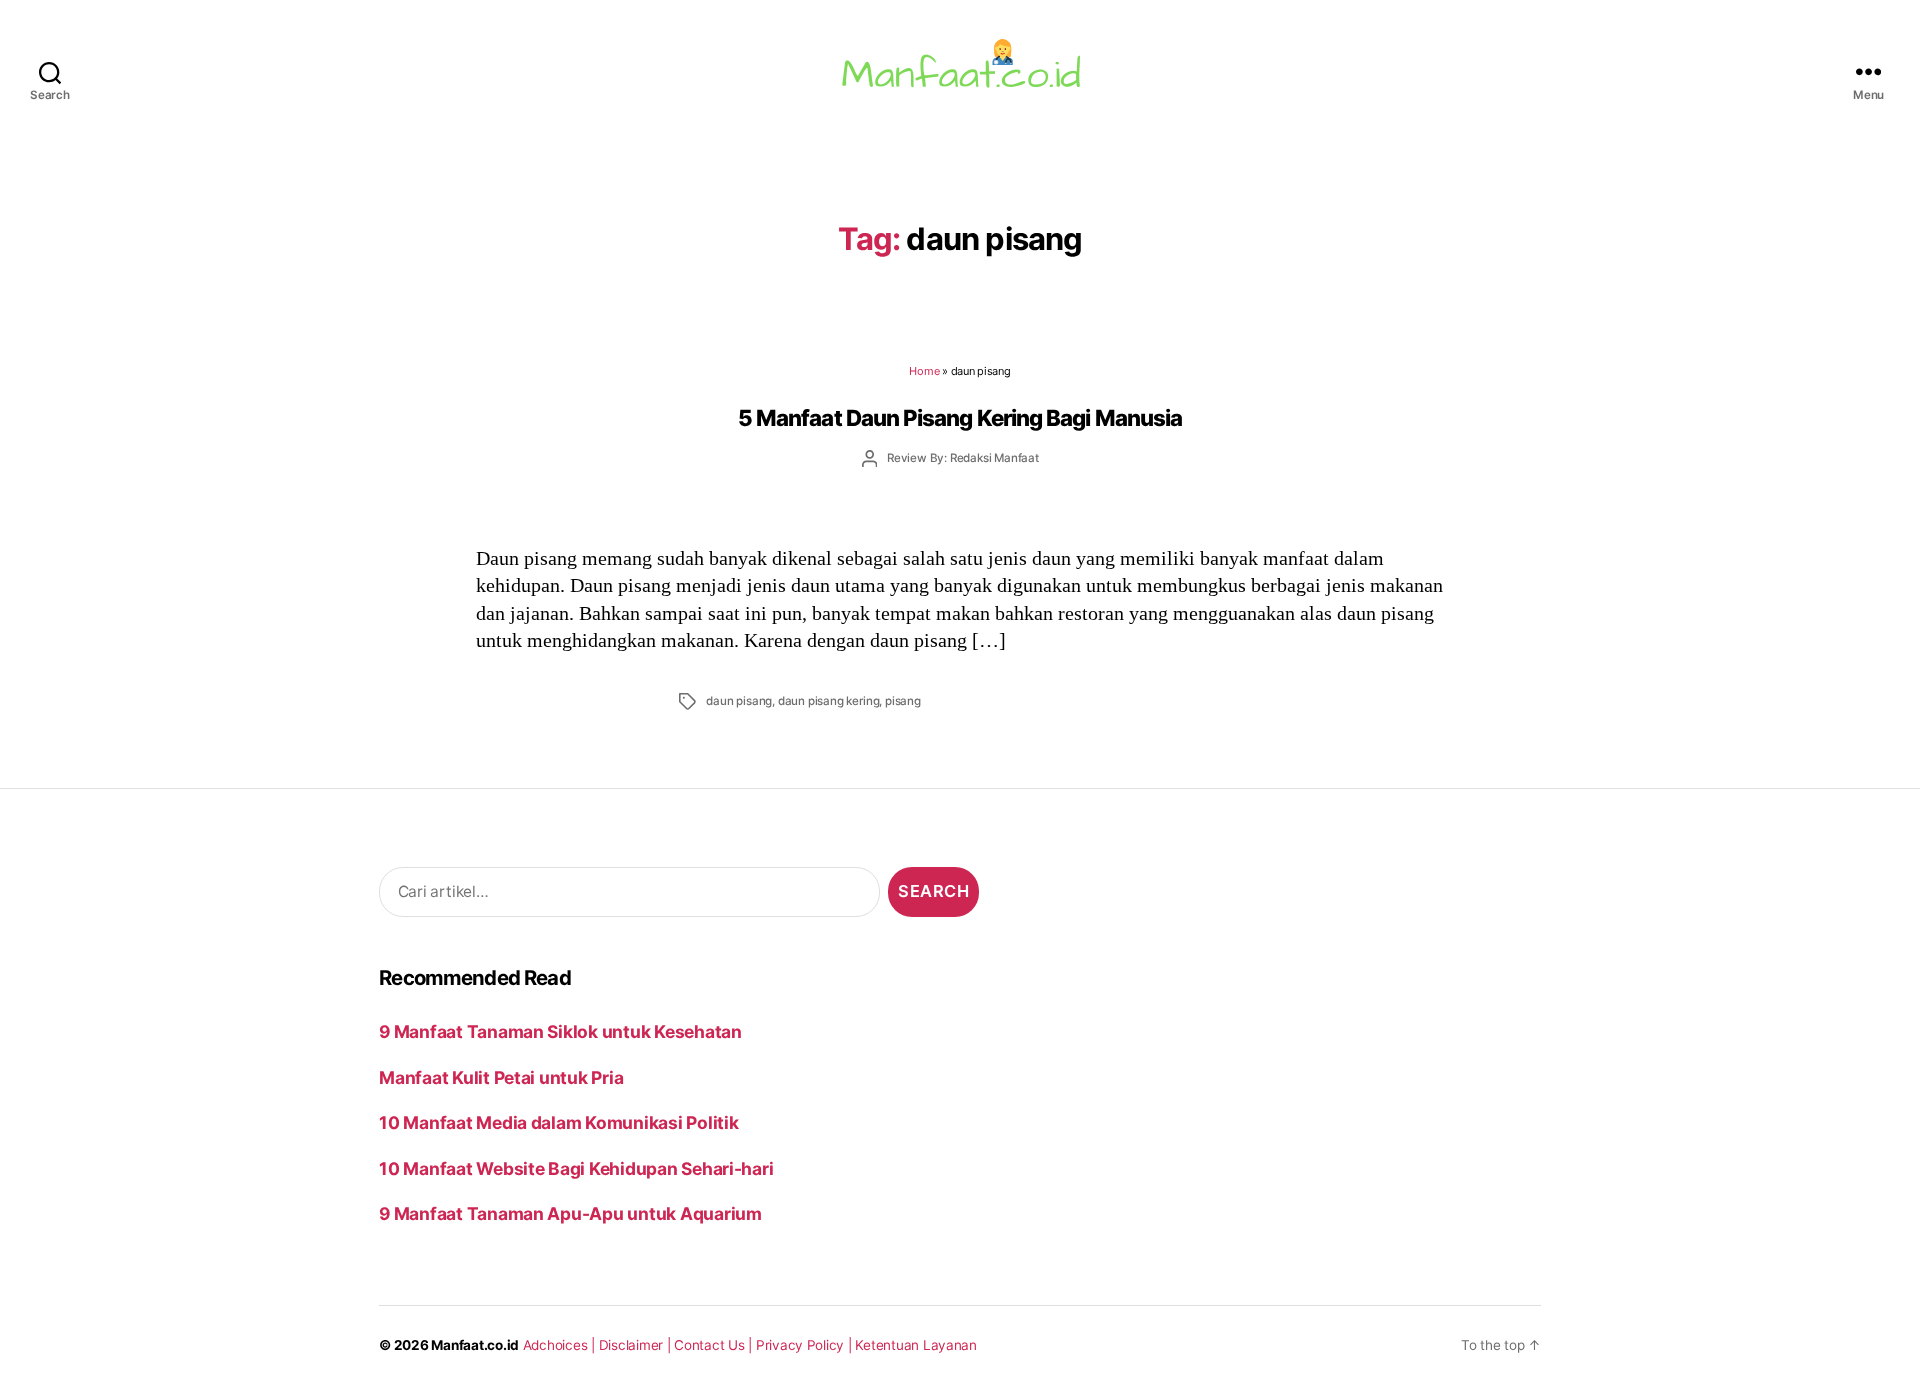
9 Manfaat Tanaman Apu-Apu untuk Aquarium (570, 1213)
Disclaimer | (637, 1345)
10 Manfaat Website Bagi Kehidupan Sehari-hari (576, 1168)
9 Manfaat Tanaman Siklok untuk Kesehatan (560, 1031)
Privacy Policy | (806, 1345)
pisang (903, 701)
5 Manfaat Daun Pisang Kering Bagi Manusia (960, 417)
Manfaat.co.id (475, 1345)
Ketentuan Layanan (916, 1345)
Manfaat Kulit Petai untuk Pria (501, 1077)
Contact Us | (715, 1345)
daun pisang (739, 701)
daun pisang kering (828, 701)
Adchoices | (561, 1345)
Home (924, 371)
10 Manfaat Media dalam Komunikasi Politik (558, 1122)
